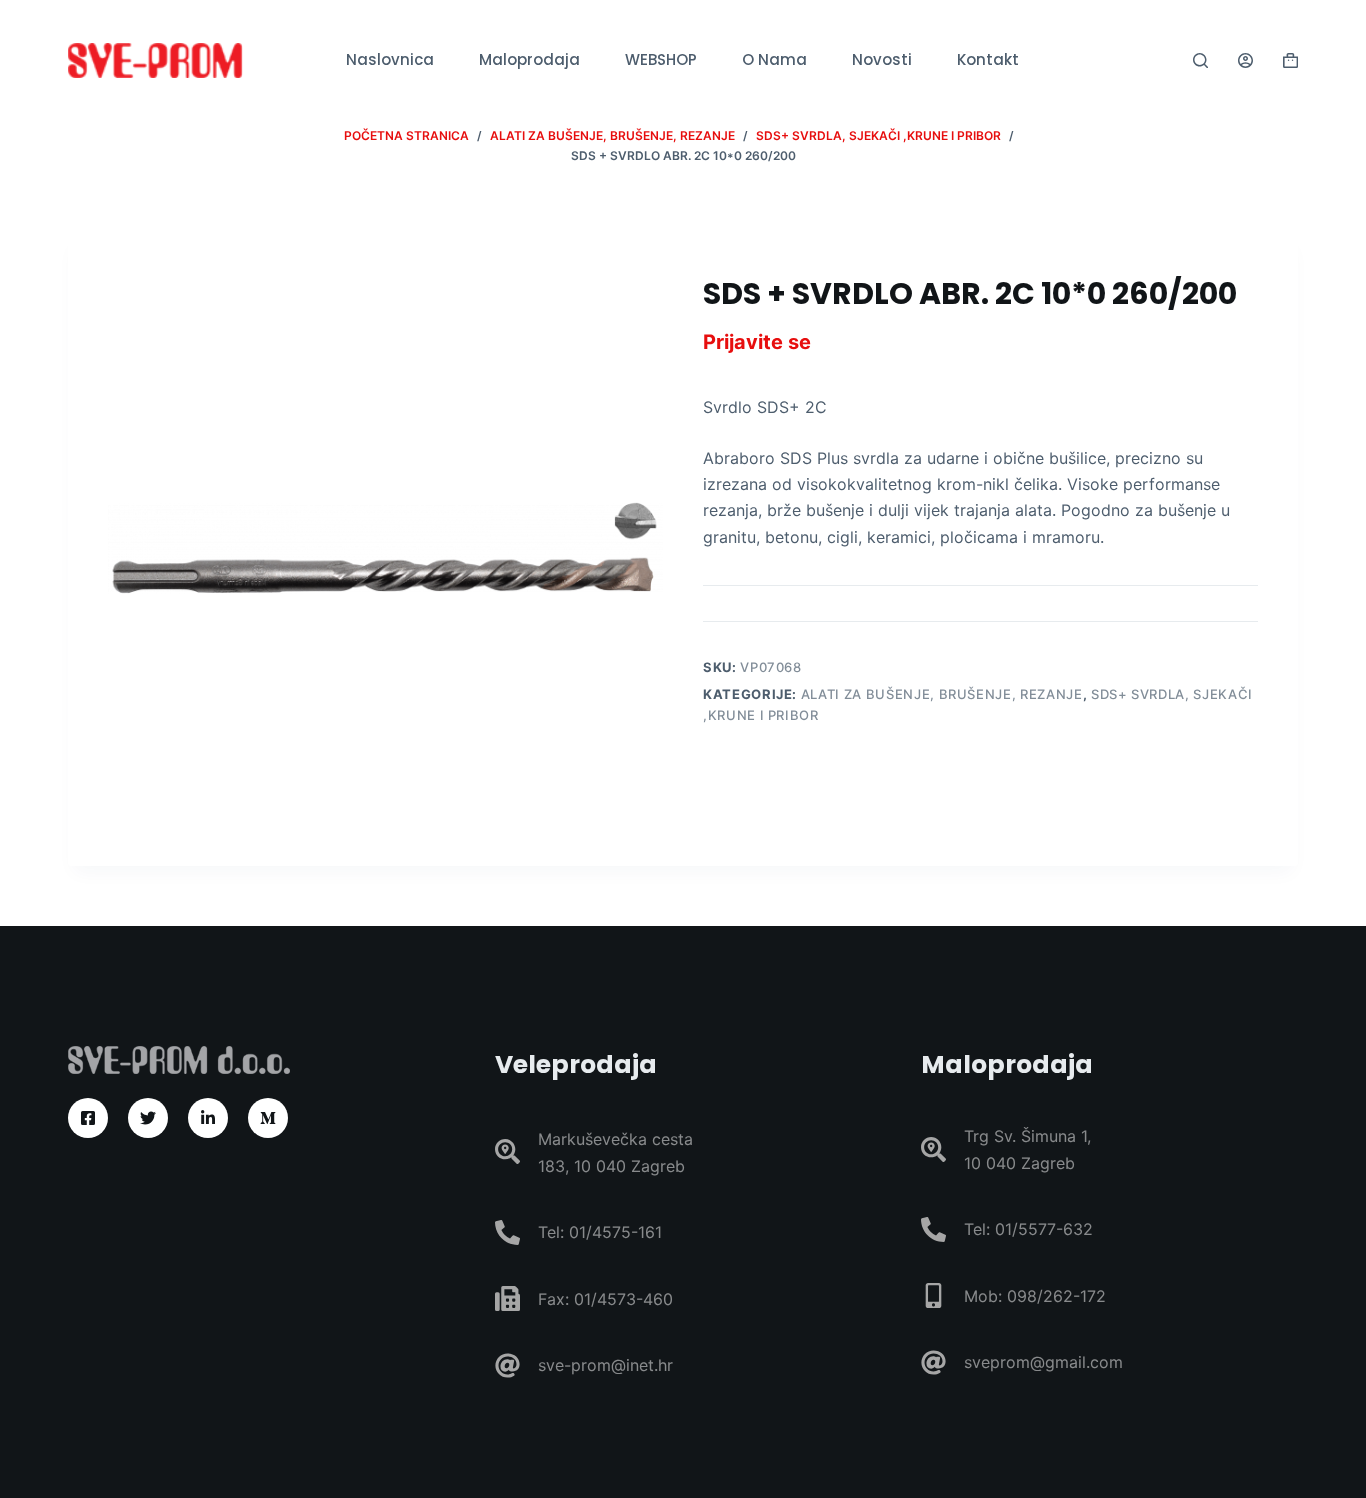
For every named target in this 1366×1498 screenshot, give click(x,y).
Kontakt (988, 59)
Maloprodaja (529, 59)
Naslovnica (390, 59)
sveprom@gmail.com (1043, 1362)
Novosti (882, 59)
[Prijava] (1245, 60)
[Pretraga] (1200, 60)
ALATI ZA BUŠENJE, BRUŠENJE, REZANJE (942, 694)
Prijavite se (757, 342)
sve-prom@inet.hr (605, 1365)
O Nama (774, 59)
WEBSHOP (661, 59)
